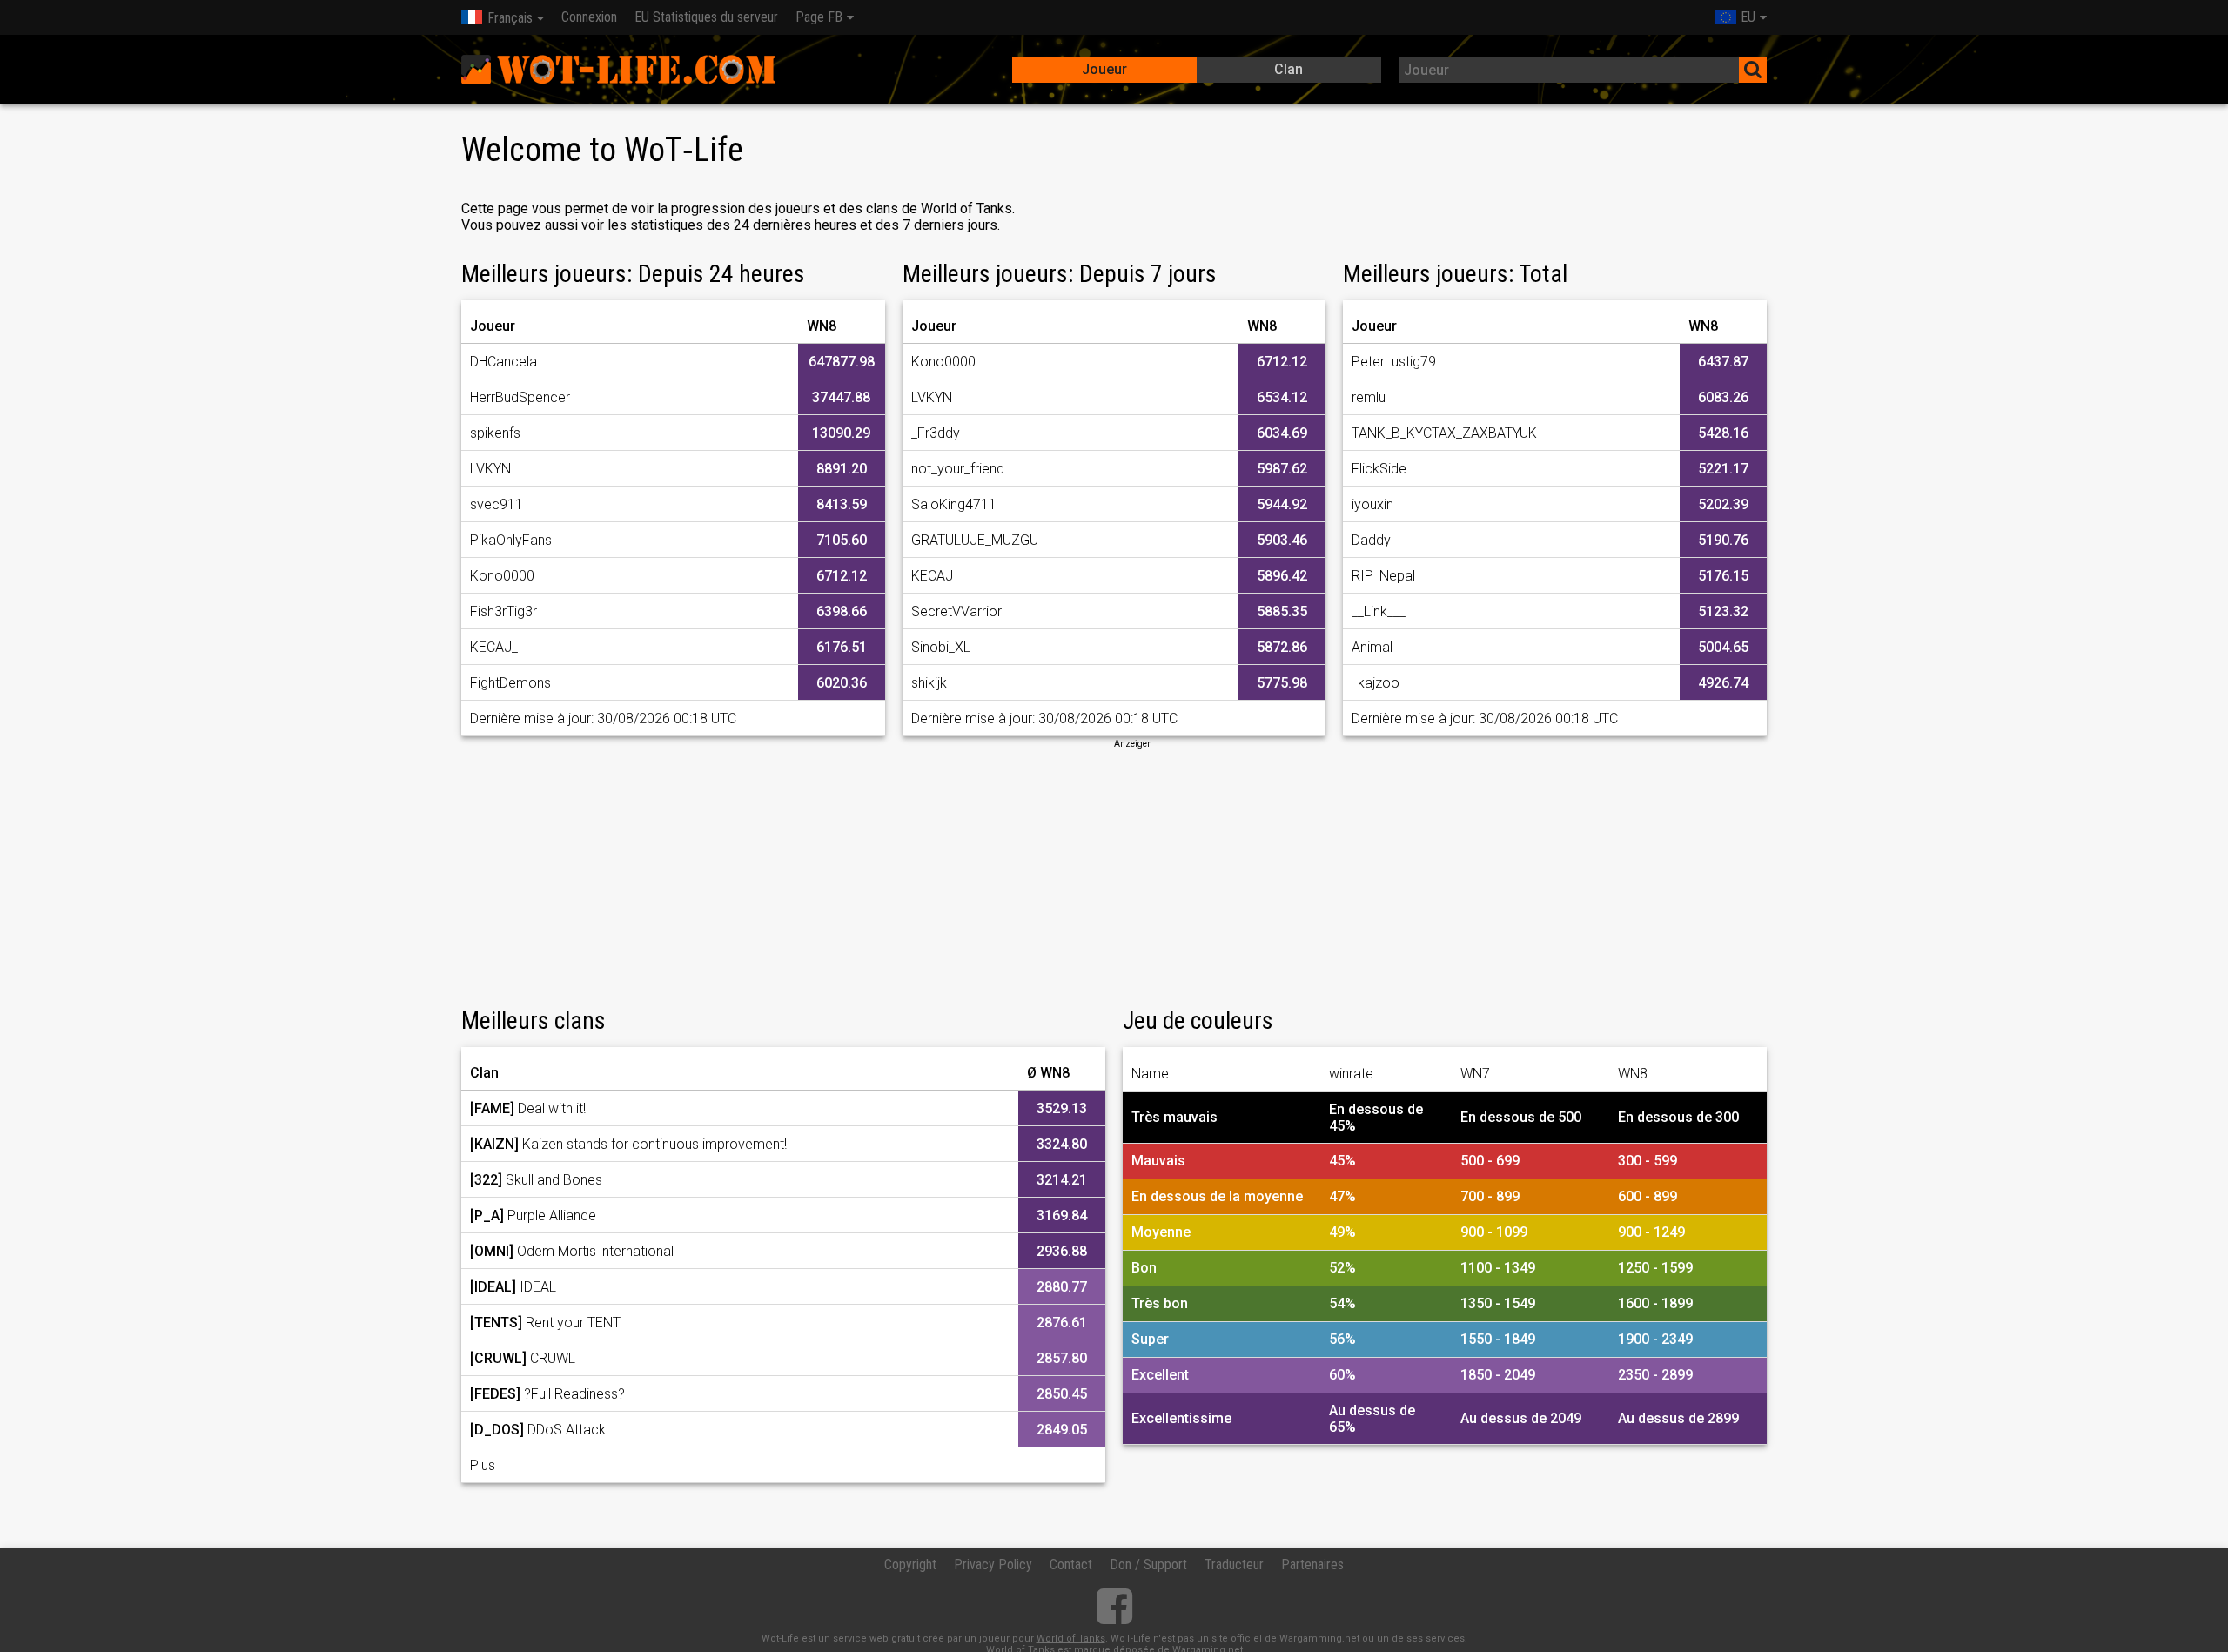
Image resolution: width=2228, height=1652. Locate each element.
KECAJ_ (494, 647)
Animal (1372, 647)
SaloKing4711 (954, 504)
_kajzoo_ (1379, 683)
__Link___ (1379, 611)
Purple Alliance (533, 1215)
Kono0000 (502, 576)
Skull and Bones (536, 1180)
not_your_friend (958, 469)
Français (510, 18)
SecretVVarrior (956, 611)
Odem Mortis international (572, 1251)
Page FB (819, 17)
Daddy (1371, 540)
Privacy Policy (993, 1565)
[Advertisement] (1114, 872)
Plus (483, 1465)
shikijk (929, 683)
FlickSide (1379, 469)
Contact (1071, 1565)
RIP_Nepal (1383, 576)
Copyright (910, 1565)
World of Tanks (1071, 1639)
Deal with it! (528, 1108)
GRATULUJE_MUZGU (975, 540)
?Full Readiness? (547, 1394)
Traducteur (1234, 1565)
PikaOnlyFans (511, 540)
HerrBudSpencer (520, 397)
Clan (1288, 69)
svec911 (497, 504)
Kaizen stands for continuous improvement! (628, 1144)
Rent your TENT (545, 1323)
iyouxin (1372, 504)
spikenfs (495, 433)
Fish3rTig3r (503, 611)
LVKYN (490, 469)
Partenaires (1312, 1565)
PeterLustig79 (1394, 362)
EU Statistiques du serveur (706, 17)
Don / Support (1148, 1565)
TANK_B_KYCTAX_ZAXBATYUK (1444, 433)
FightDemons (510, 683)
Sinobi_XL (941, 647)
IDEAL (513, 1287)
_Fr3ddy (936, 433)
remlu (1369, 397)
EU (1748, 17)
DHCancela (503, 362)
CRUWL (523, 1358)
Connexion (589, 17)
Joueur (1104, 69)
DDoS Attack (538, 1430)
